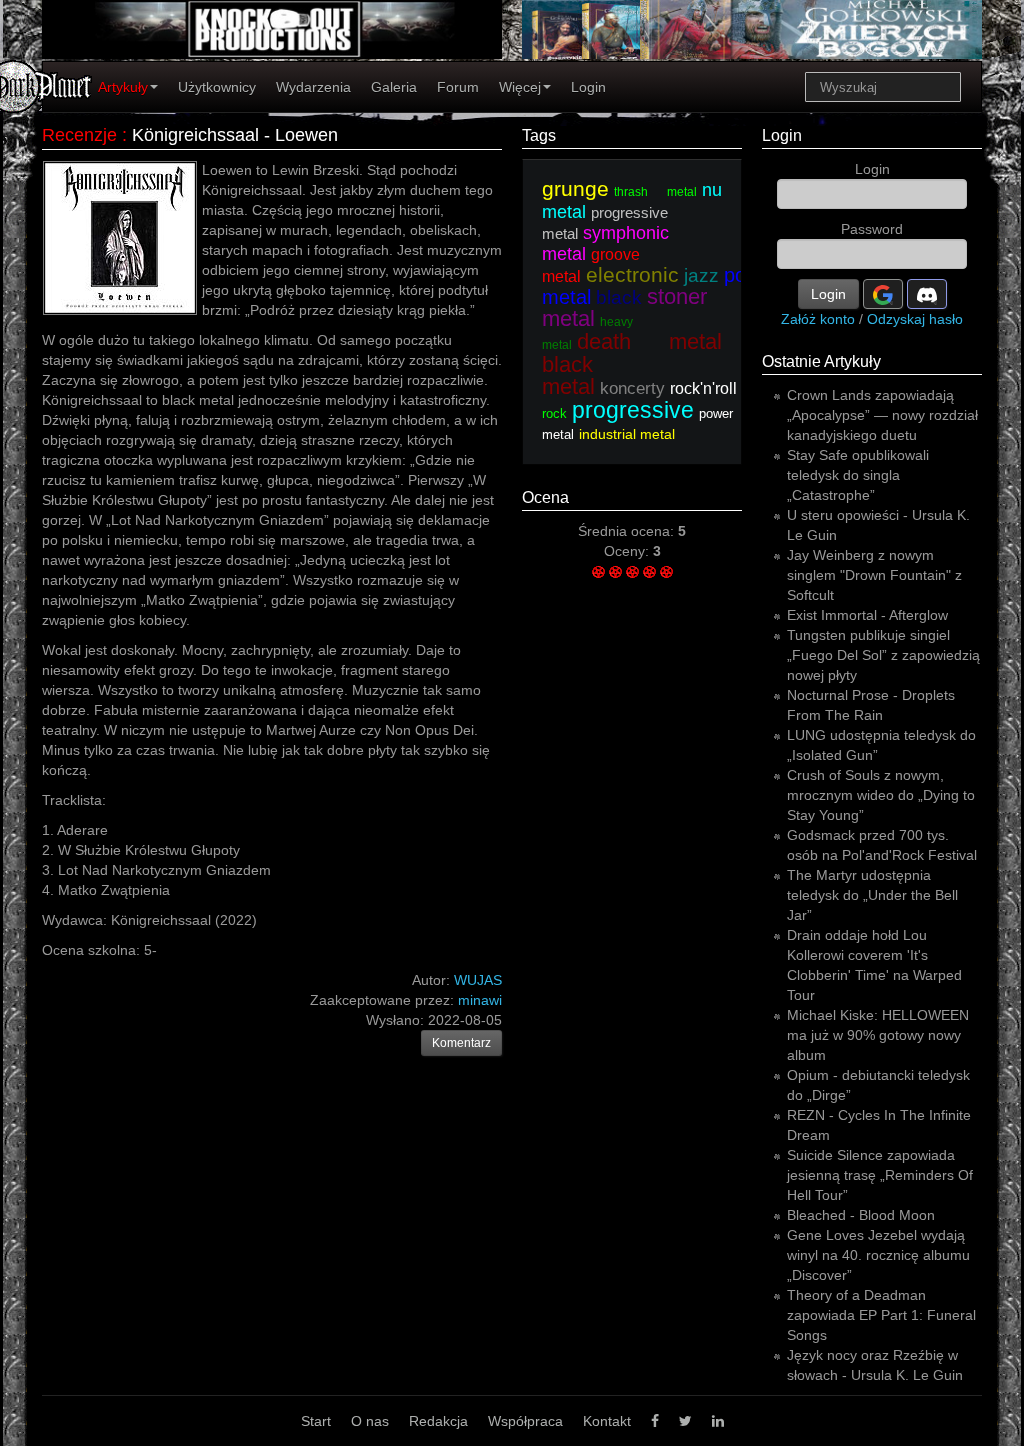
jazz (701, 275)
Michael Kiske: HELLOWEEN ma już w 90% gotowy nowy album (878, 1035)
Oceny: (628, 551)
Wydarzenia (313, 87)
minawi (480, 1000)
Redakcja (438, 1421)
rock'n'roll (703, 388)
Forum (458, 87)
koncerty (632, 388)
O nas (370, 1421)
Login (588, 87)
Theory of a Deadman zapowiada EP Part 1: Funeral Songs (881, 1315)
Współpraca (525, 1421)
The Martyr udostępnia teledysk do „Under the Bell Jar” (872, 895)
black (619, 297)
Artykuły (123, 87)
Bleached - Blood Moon (861, 1215)
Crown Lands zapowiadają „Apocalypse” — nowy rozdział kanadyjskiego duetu (882, 415)
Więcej (520, 87)
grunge (575, 188)
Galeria (394, 87)
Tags (539, 135)
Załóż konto (818, 319)
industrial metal (627, 434)
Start (316, 1421)
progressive (633, 410)
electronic (632, 274)
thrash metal (655, 192)
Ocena (545, 497)
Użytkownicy (217, 87)
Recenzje (79, 135)
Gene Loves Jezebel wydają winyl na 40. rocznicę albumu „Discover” (878, 1255)
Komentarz (461, 1043)
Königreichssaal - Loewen (235, 135)
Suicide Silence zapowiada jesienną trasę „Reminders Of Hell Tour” (880, 1175)
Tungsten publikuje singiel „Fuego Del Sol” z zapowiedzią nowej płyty (883, 655)
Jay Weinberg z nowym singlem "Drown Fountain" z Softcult (874, 575)
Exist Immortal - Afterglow (867, 615)
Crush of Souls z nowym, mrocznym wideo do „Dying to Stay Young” (881, 795)
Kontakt (607, 1421)
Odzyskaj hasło (915, 319)
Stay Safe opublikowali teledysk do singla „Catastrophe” (858, 475)
